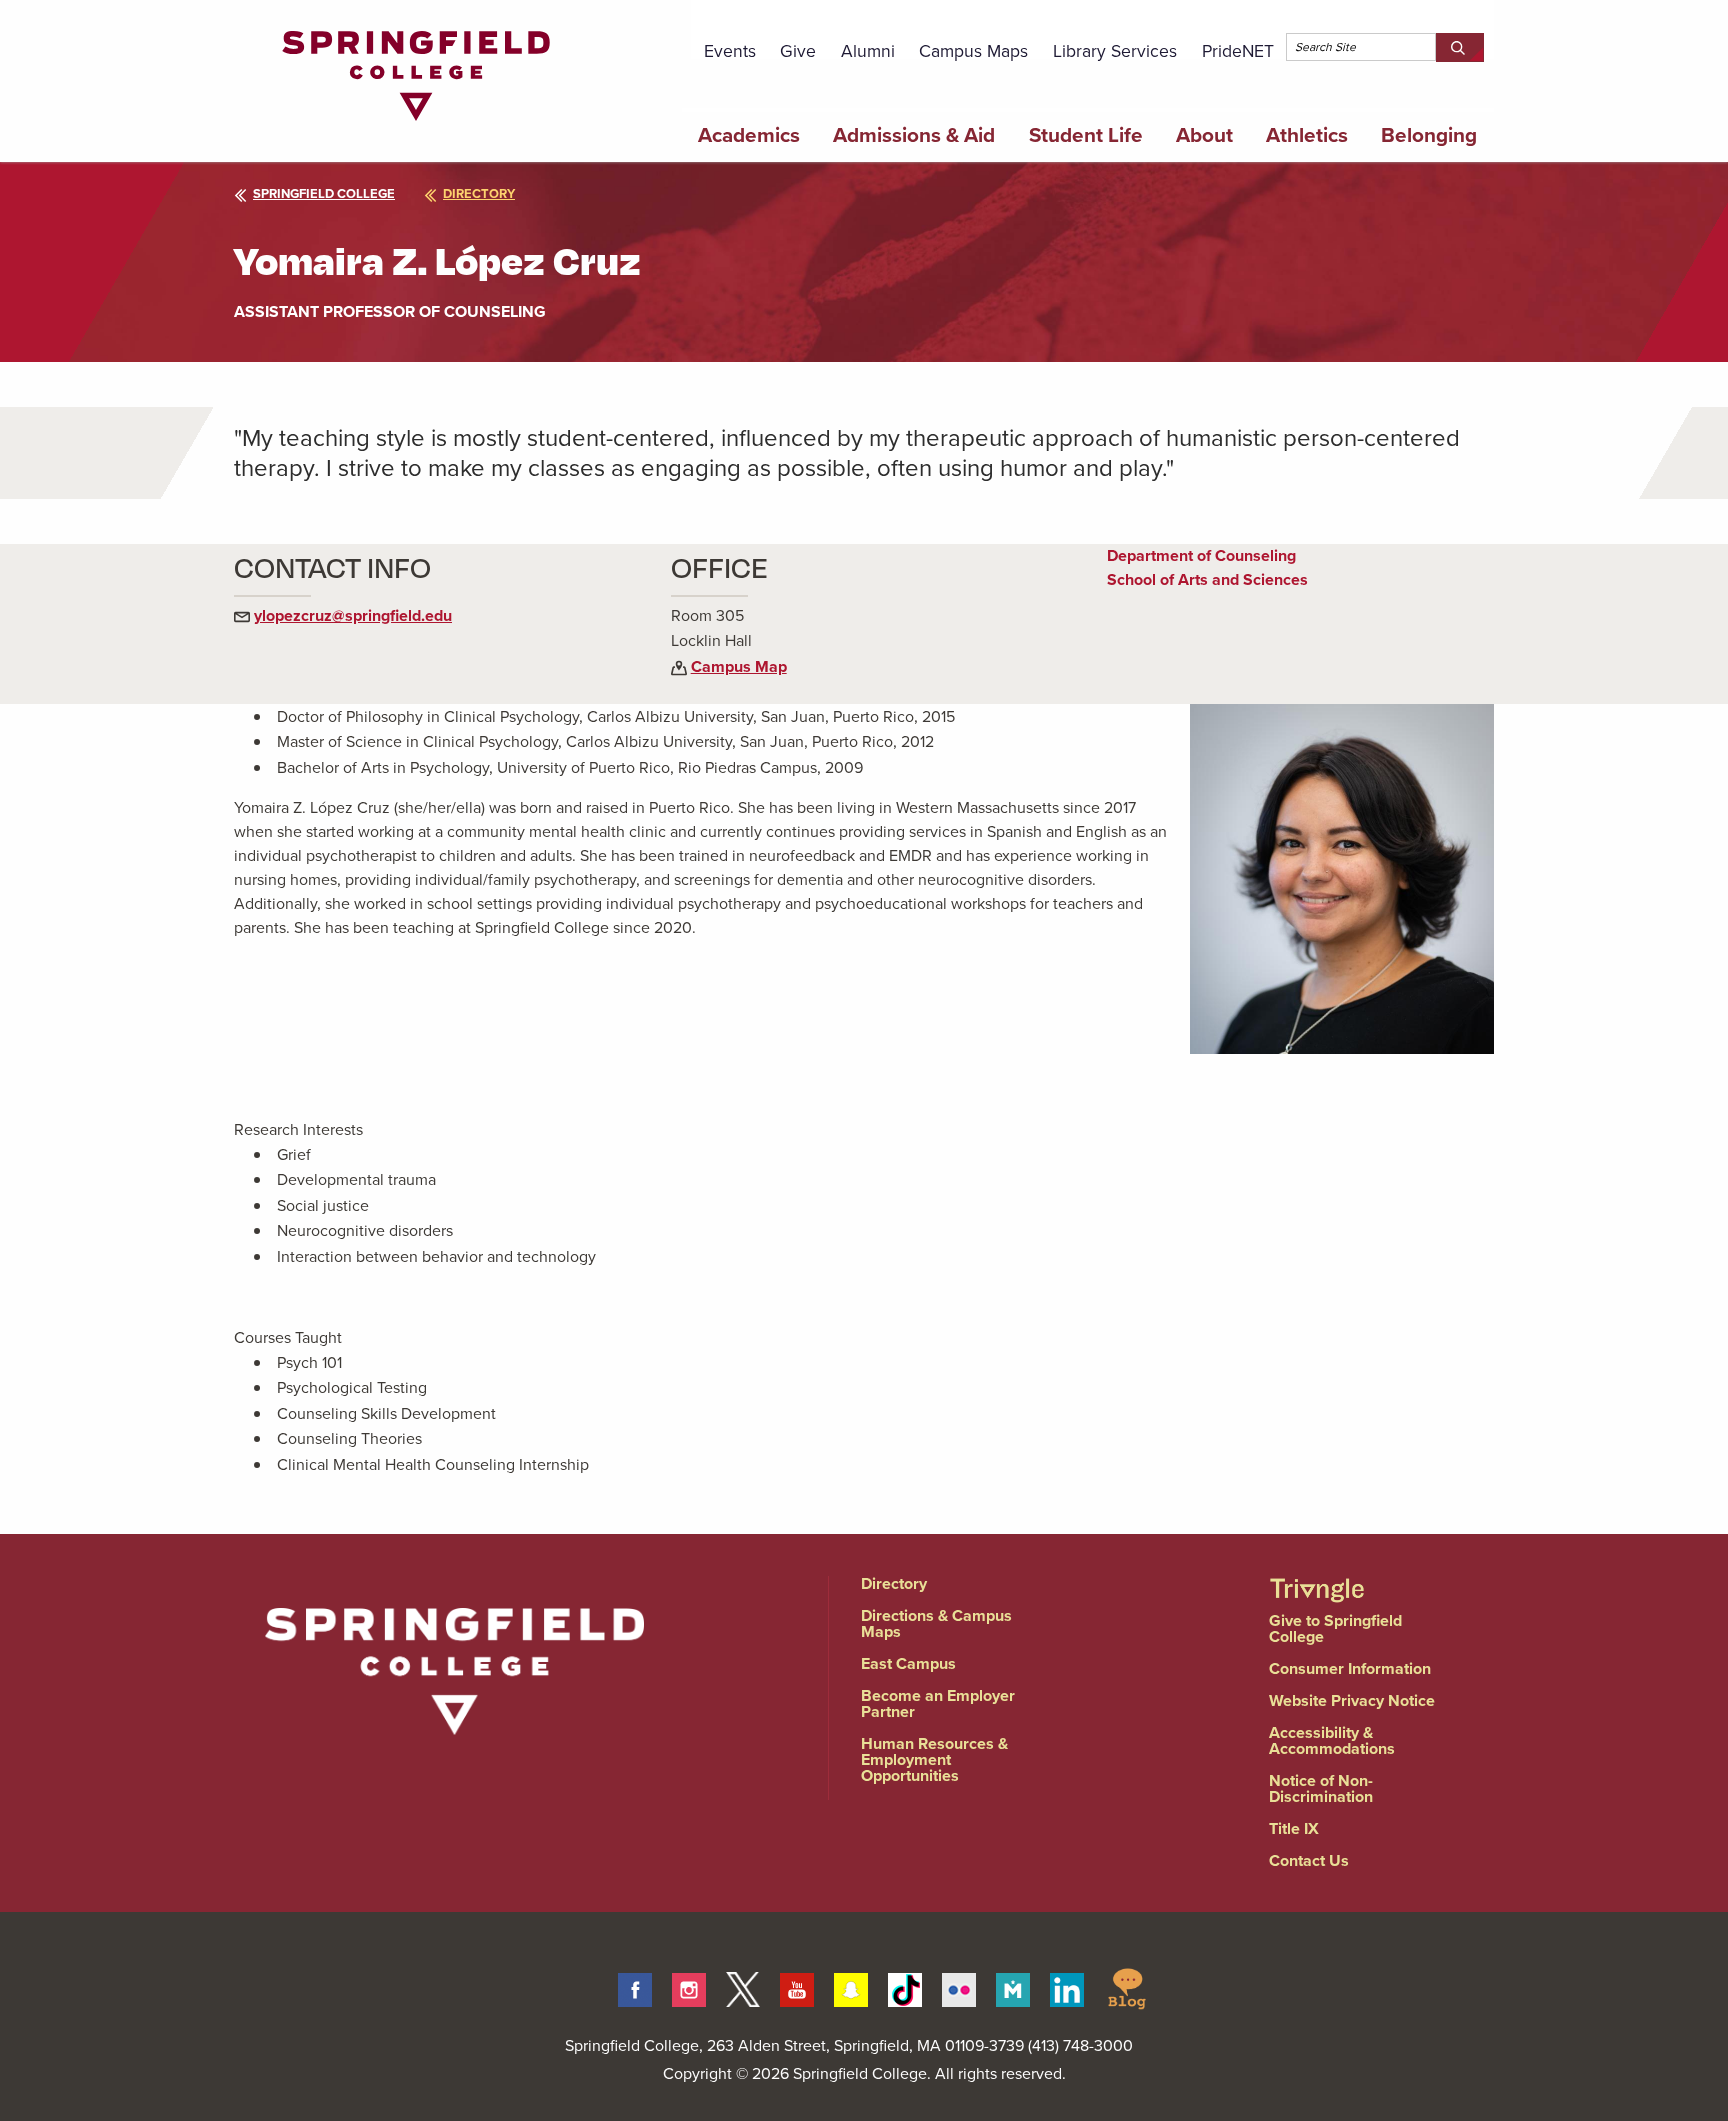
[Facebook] (635, 1987)
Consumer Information (1350, 1668)
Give (798, 51)
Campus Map (739, 666)
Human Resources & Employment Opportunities (934, 1759)
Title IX (1294, 1828)
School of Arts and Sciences (1207, 579)
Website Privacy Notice (1352, 1700)
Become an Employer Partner (938, 1703)
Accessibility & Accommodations (1332, 1740)
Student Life (1086, 135)
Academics (749, 135)
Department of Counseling (1201, 555)
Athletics (1307, 135)
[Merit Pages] (1013, 1987)
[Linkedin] (1067, 1987)
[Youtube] (797, 1987)
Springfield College (324, 193)
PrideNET (1238, 51)
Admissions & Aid (914, 135)
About (1204, 135)
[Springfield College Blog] (1127, 1987)
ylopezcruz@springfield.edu (353, 615)
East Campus (908, 1663)
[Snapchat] (851, 1987)
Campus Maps (973, 51)
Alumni (868, 51)
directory (479, 193)
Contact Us (1309, 1860)
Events (730, 51)
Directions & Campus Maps (936, 1623)
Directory (894, 1583)
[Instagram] (689, 1987)
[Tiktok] (905, 1987)
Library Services (1115, 51)
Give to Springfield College (1335, 1628)
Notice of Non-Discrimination (1321, 1788)
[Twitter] (743, 1987)
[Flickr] (959, 1987)
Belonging (1429, 135)
